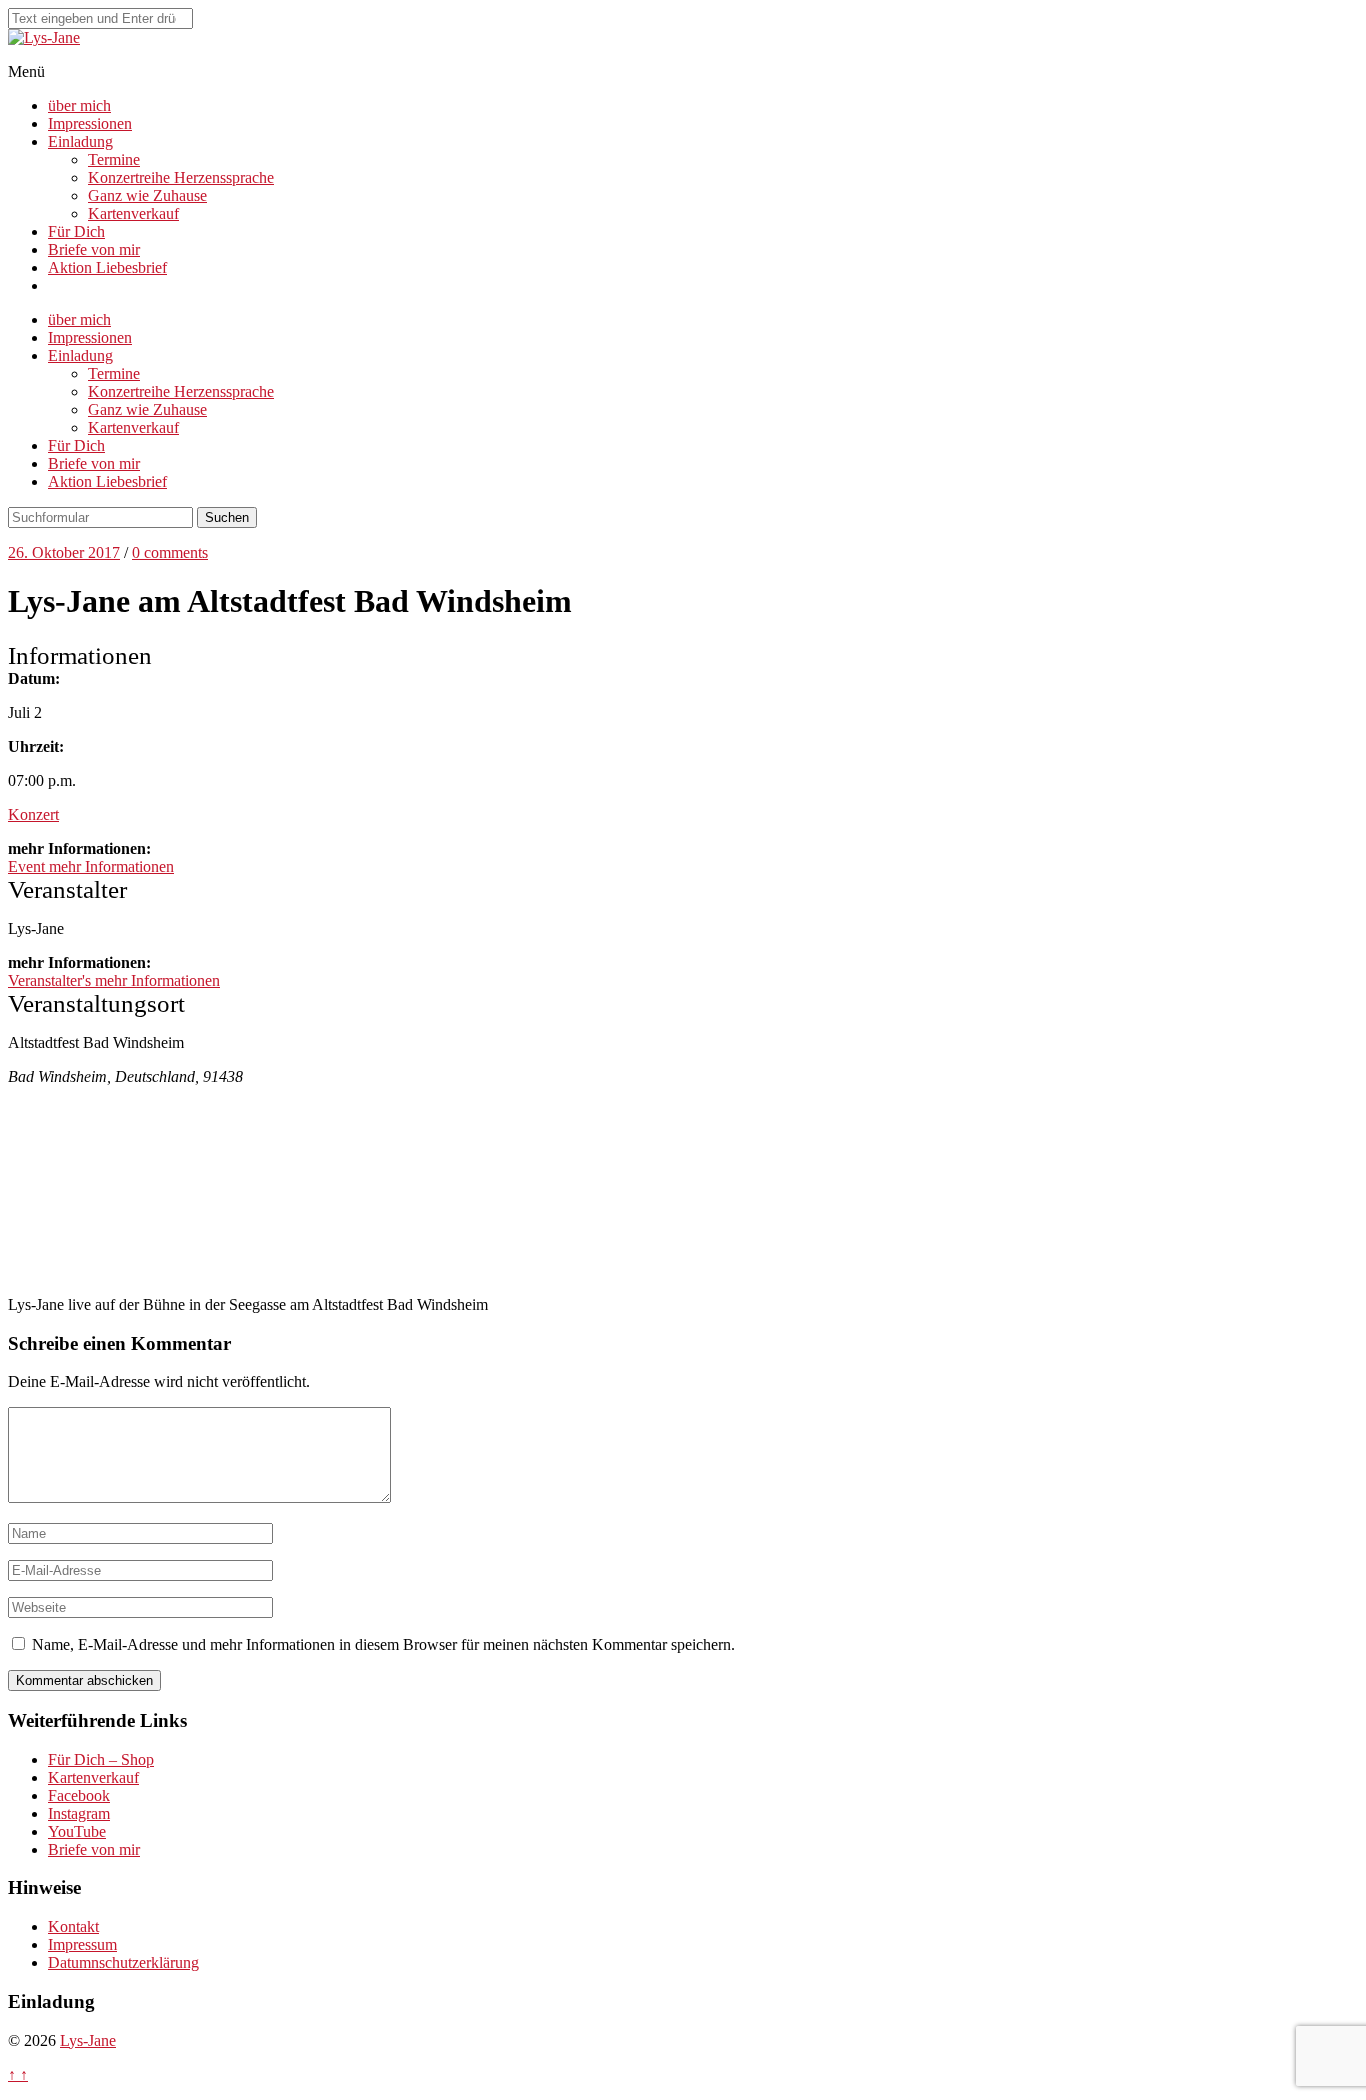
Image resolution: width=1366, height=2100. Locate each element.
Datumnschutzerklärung (123, 1962)
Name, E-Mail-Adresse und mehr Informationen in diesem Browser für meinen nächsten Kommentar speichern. (383, 1644)
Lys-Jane (88, 2040)
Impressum (82, 1944)
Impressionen (90, 123)
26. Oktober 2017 (64, 552)
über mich (79, 105)
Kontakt (73, 1926)
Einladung (80, 141)
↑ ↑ (18, 2074)
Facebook (79, 1795)
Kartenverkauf (133, 213)
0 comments (170, 552)
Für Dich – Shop (101, 1759)
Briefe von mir (94, 249)
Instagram (79, 1813)
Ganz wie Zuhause (147, 195)
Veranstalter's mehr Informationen (114, 980)
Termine (114, 159)
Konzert (33, 814)
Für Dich (76, 231)
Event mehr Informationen (91, 866)
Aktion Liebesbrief (107, 267)
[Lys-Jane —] (44, 37)
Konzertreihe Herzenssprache (181, 177)
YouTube (77, 1831)
